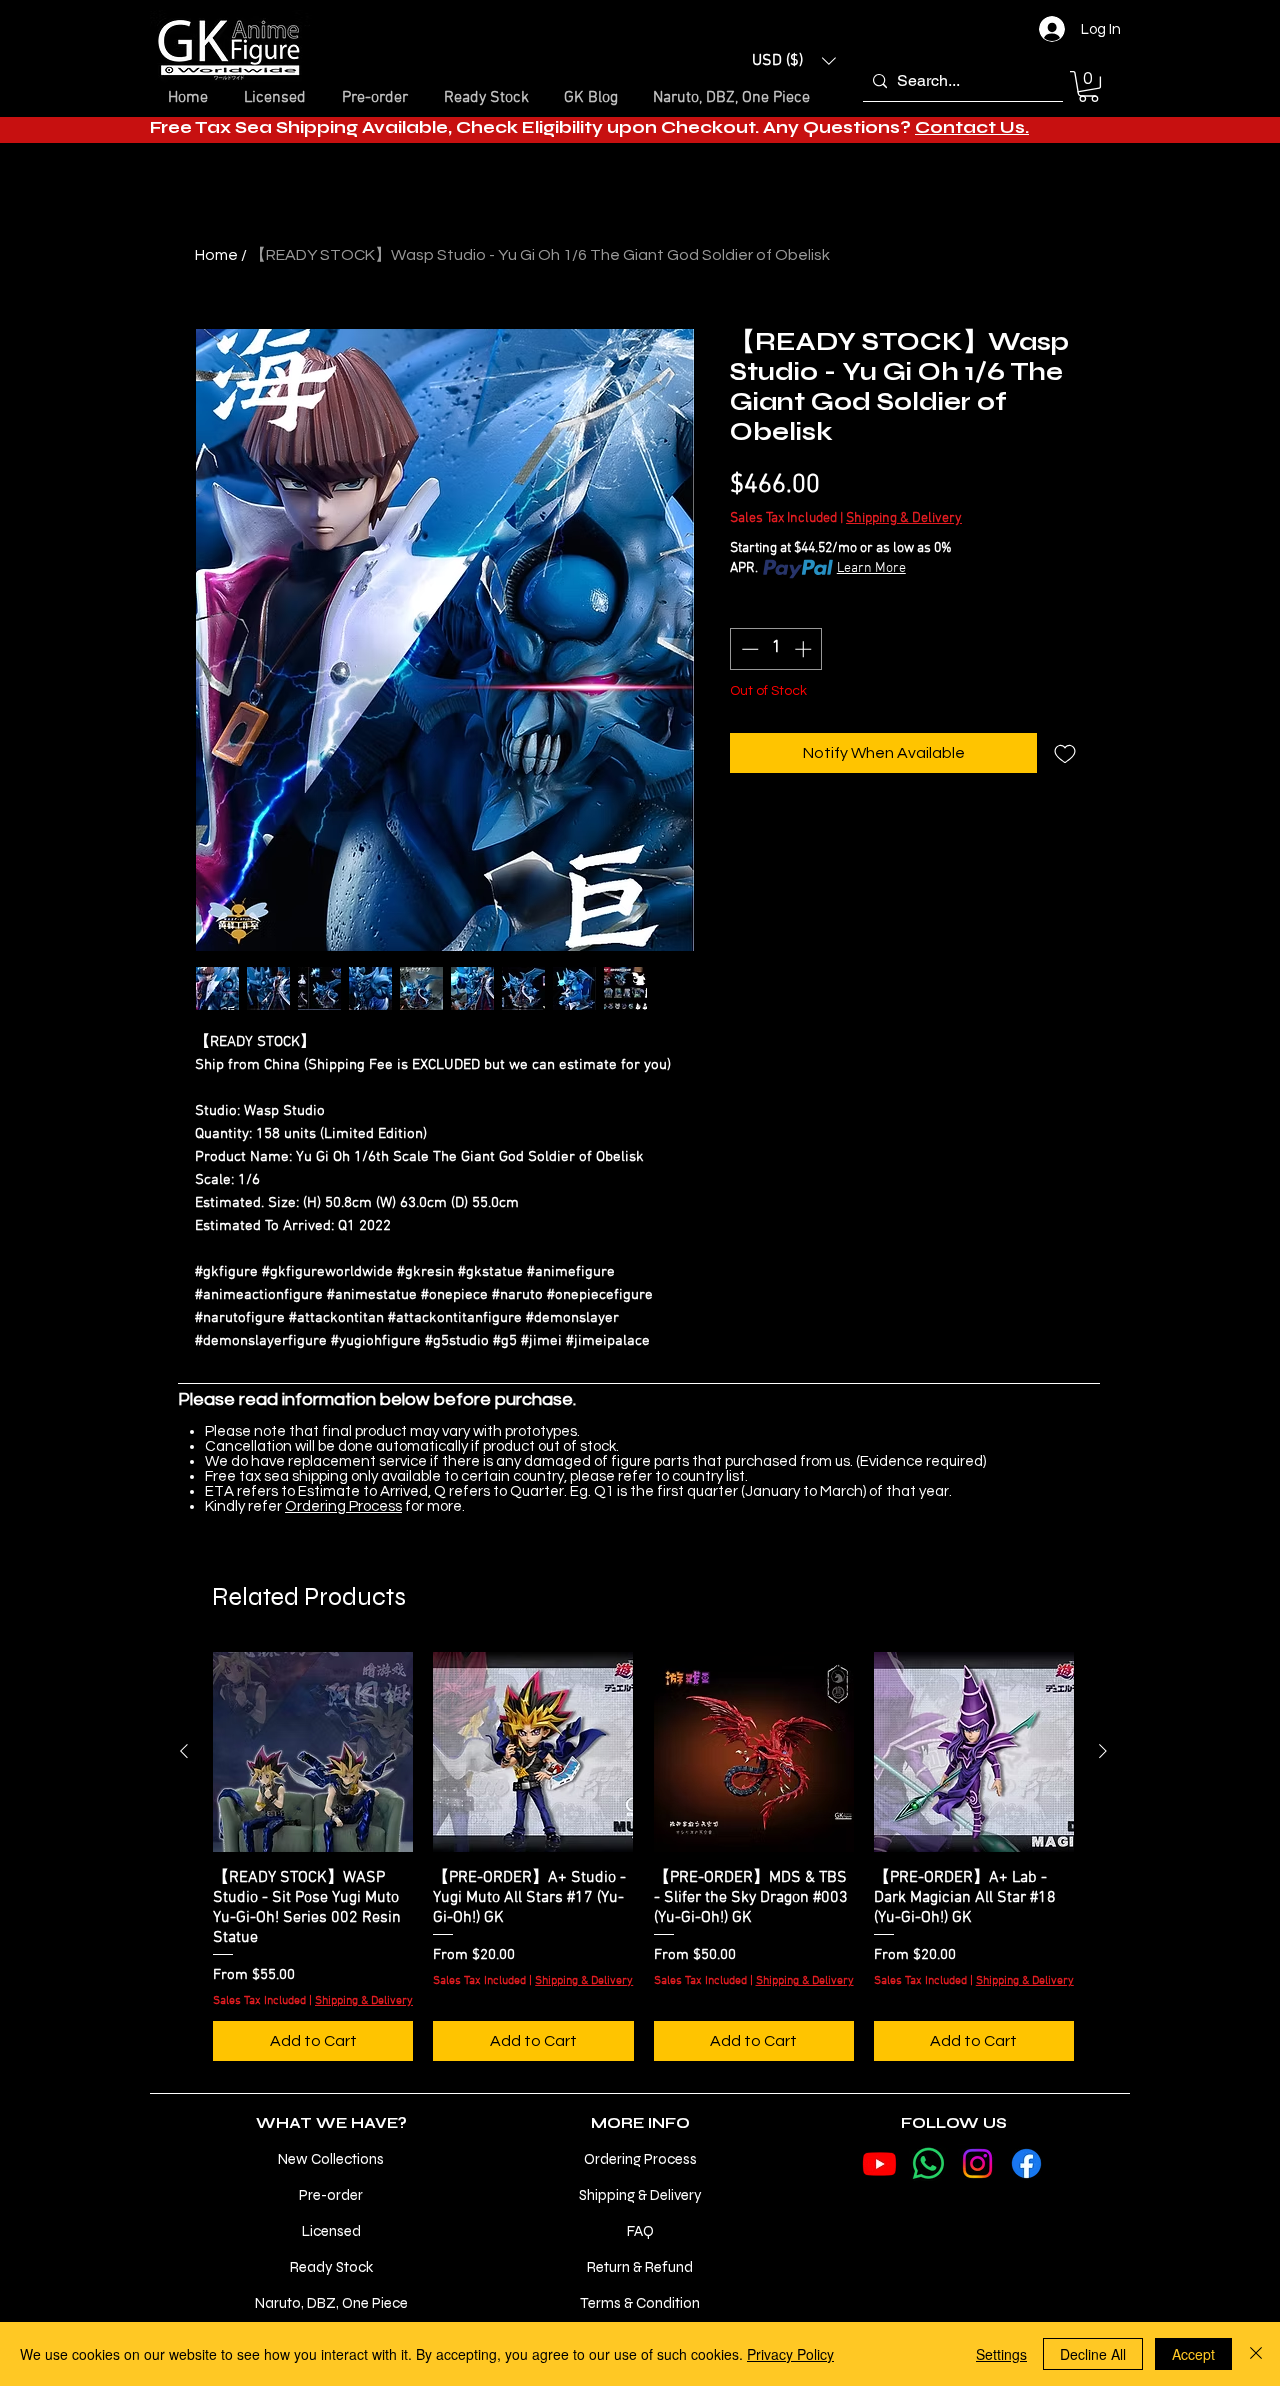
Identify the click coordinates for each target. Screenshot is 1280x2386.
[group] (643, 1857)
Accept (1193, 2354)
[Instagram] (977, 2163)
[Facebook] (1026, 2163)
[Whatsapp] (928, 2163)
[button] (794, 61)
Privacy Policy (790, 2354)
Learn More (871, 568)
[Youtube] (879, 2163)
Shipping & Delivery (904, 518)
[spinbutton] (776, 649)
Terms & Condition (640, 2303)
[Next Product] (1103, 1751)
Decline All (1093, 2354)
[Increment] (805, 649)
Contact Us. (972, 127)
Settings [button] (1001, 2354)
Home (216, 255)
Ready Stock (331, 2267)
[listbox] (794, 61)
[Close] (1256, 2354)
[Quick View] (313, 1752)
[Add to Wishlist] (1065, 753)
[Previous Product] (184, 1751)
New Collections (331, 2159)
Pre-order (331, 2195)
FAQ (640, 2231)
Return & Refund (640, 2267)
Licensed (331, 2231)
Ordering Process (343, 1506)
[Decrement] (748, 649)
